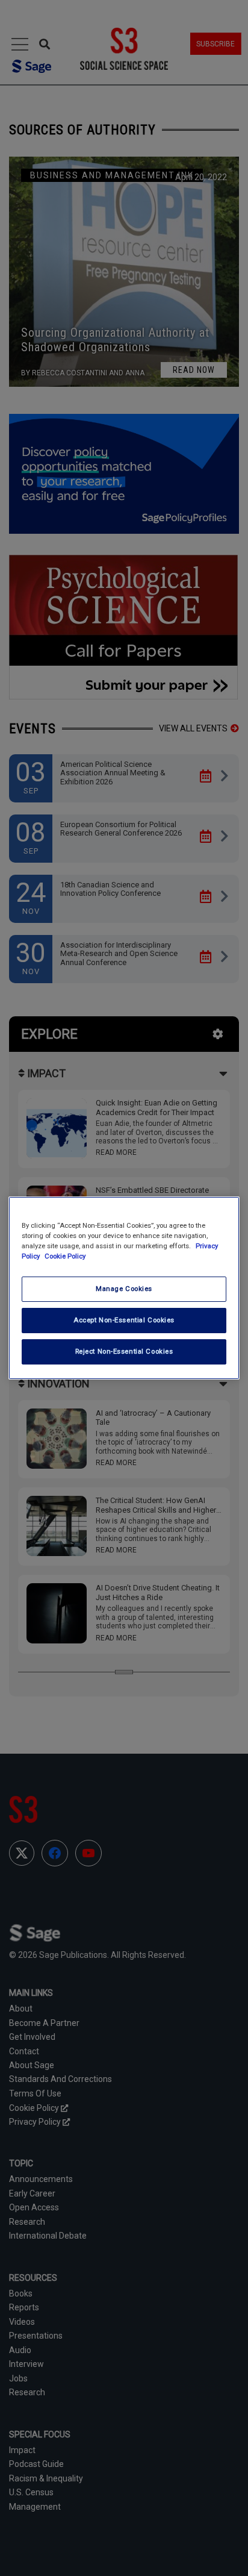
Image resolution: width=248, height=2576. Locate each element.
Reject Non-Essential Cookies (124, 1351)
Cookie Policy (65, 1256)
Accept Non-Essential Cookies (124, 1320)
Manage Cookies (124, 1289)
